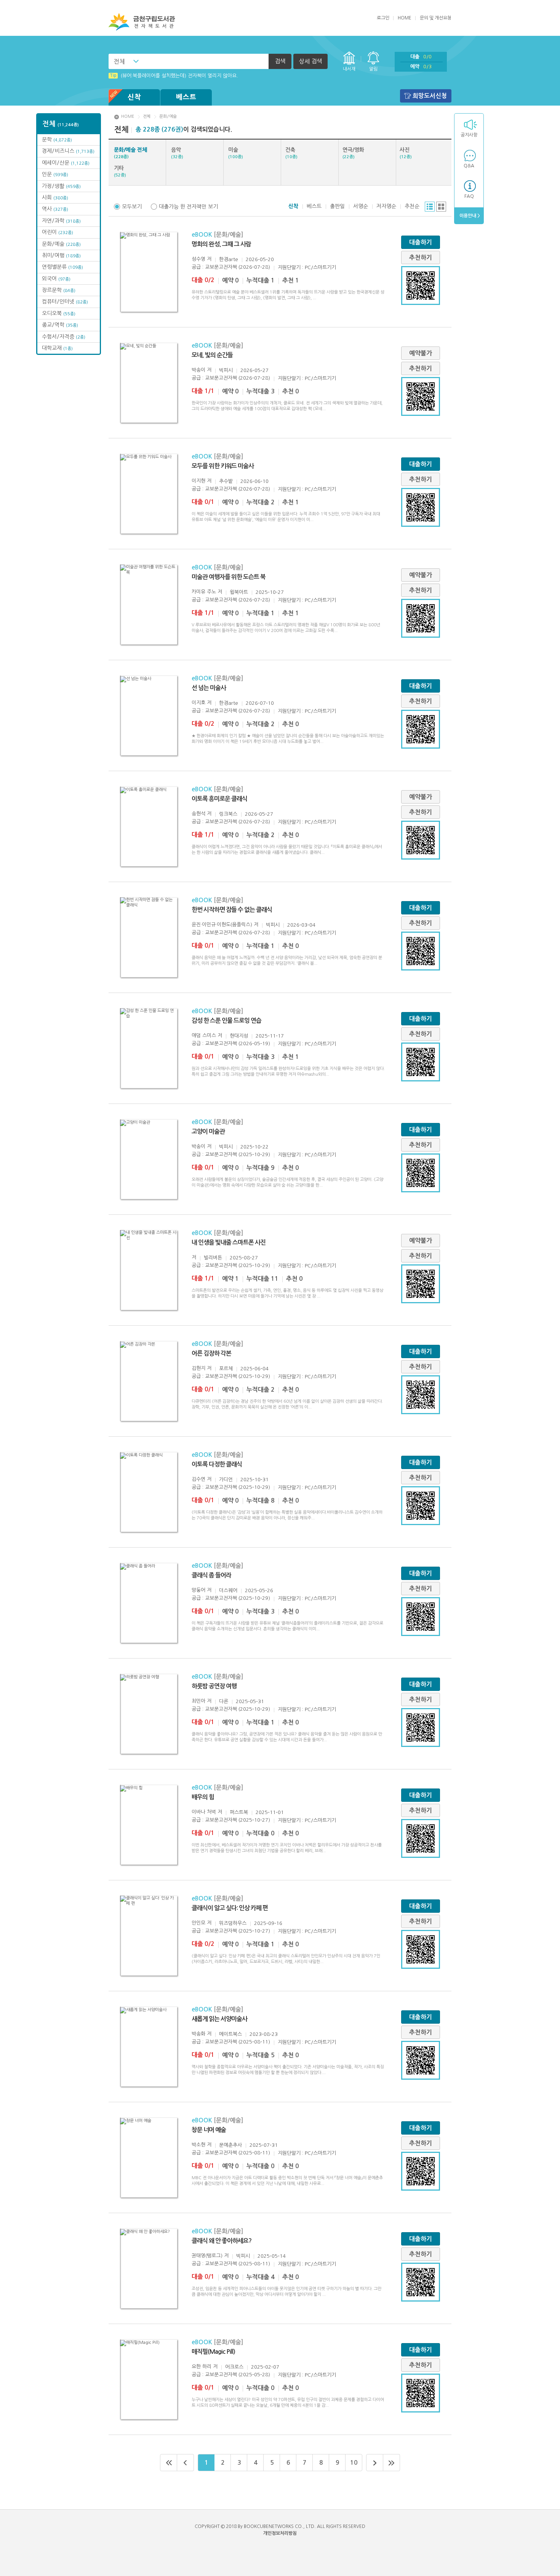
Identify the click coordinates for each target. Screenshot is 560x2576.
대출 (421, 57)
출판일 (337, 206)
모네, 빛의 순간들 (212, 355)
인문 (55, 174)
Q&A (469, 166)
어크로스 (234, 2367)
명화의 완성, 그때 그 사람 (221, 244)
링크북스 (228, 814)
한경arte (229, 259)
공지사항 (469, 135)
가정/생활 (61, 186)
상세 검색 (310, 61)
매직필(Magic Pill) (213, 2352)
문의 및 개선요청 (436, 18)
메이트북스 (230, 2034)
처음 (169, 2463)
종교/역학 (60, 325)
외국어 (56, 279)
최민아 (198, 1701)
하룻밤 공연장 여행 (214, 1686)
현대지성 (239, 1036)
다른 (224, 1701)
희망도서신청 (430, 96)
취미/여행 (61, 255)
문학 (57, 140)
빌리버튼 (213, 1258)
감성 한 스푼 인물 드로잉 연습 (226, 1021)
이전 (186, 2463)
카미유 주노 (204, 592)
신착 (134, 97)
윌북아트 (239, 592)
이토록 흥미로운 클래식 (219, 799)
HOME (405, 18)
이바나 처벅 (204, 1812)
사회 (55, 197)
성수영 (198, 259)
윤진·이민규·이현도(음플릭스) (222, 925)
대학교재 (57, 348)
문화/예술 (61, 244)
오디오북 (59, 313)
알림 (373, 69)
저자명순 (386, 206)
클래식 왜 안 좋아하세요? (222, 2241)
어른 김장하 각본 (211, 1353)
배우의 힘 (203, 1797)
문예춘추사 (230, 2145)
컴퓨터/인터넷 (65, 302)
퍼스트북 (239, 1812)
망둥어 (198, 1590)
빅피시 (226, 370)
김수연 (198, 1479)
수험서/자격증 (64, 337)
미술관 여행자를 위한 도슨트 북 (229, 577)
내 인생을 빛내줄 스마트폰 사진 (229, 1242)
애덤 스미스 (204, 1035)
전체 (119, 61)
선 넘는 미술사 (209, 688)
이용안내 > (469, 216)
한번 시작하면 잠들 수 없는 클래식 (232, 910)
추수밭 (226, 481)
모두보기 (132, 207)
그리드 (441, 207)
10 (354, 2463)
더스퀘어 (228, 1590)
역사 (55, 209)
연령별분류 (62, 267)
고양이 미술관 (208, 1132)
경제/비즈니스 (68, 151)
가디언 (226, 1480)
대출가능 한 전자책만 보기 (188, 207)
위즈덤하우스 (233, 1923)
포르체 (226, 1369)
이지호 (198, 703)
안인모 (198, 1923)
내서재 (349, 69)
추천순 (412, 206)
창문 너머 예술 (209, 2130)
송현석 (198, 814)
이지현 (198, 481)
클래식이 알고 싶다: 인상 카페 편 (230, 1908)
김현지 (198, 1368)
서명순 (361, 206)
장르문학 (59, 290)
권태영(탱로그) (207, 2256)
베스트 (186, 97)
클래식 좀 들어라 (211, 1575)
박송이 (198, 370)
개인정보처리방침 (280, 2533)
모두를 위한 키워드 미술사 (223, 466)
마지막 (392, 2463)
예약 (421, 67)
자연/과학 (61, 221)
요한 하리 (202, 2367)
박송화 (198, 2034)
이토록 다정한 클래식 (217, 1464)
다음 (375, 2463)
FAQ (469, 196)
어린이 (58, 232)
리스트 (430, 207)
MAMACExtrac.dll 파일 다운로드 (151, 76)
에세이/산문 (66, 163)
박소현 (198, 2145)
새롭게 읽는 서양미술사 (219, 2019)
